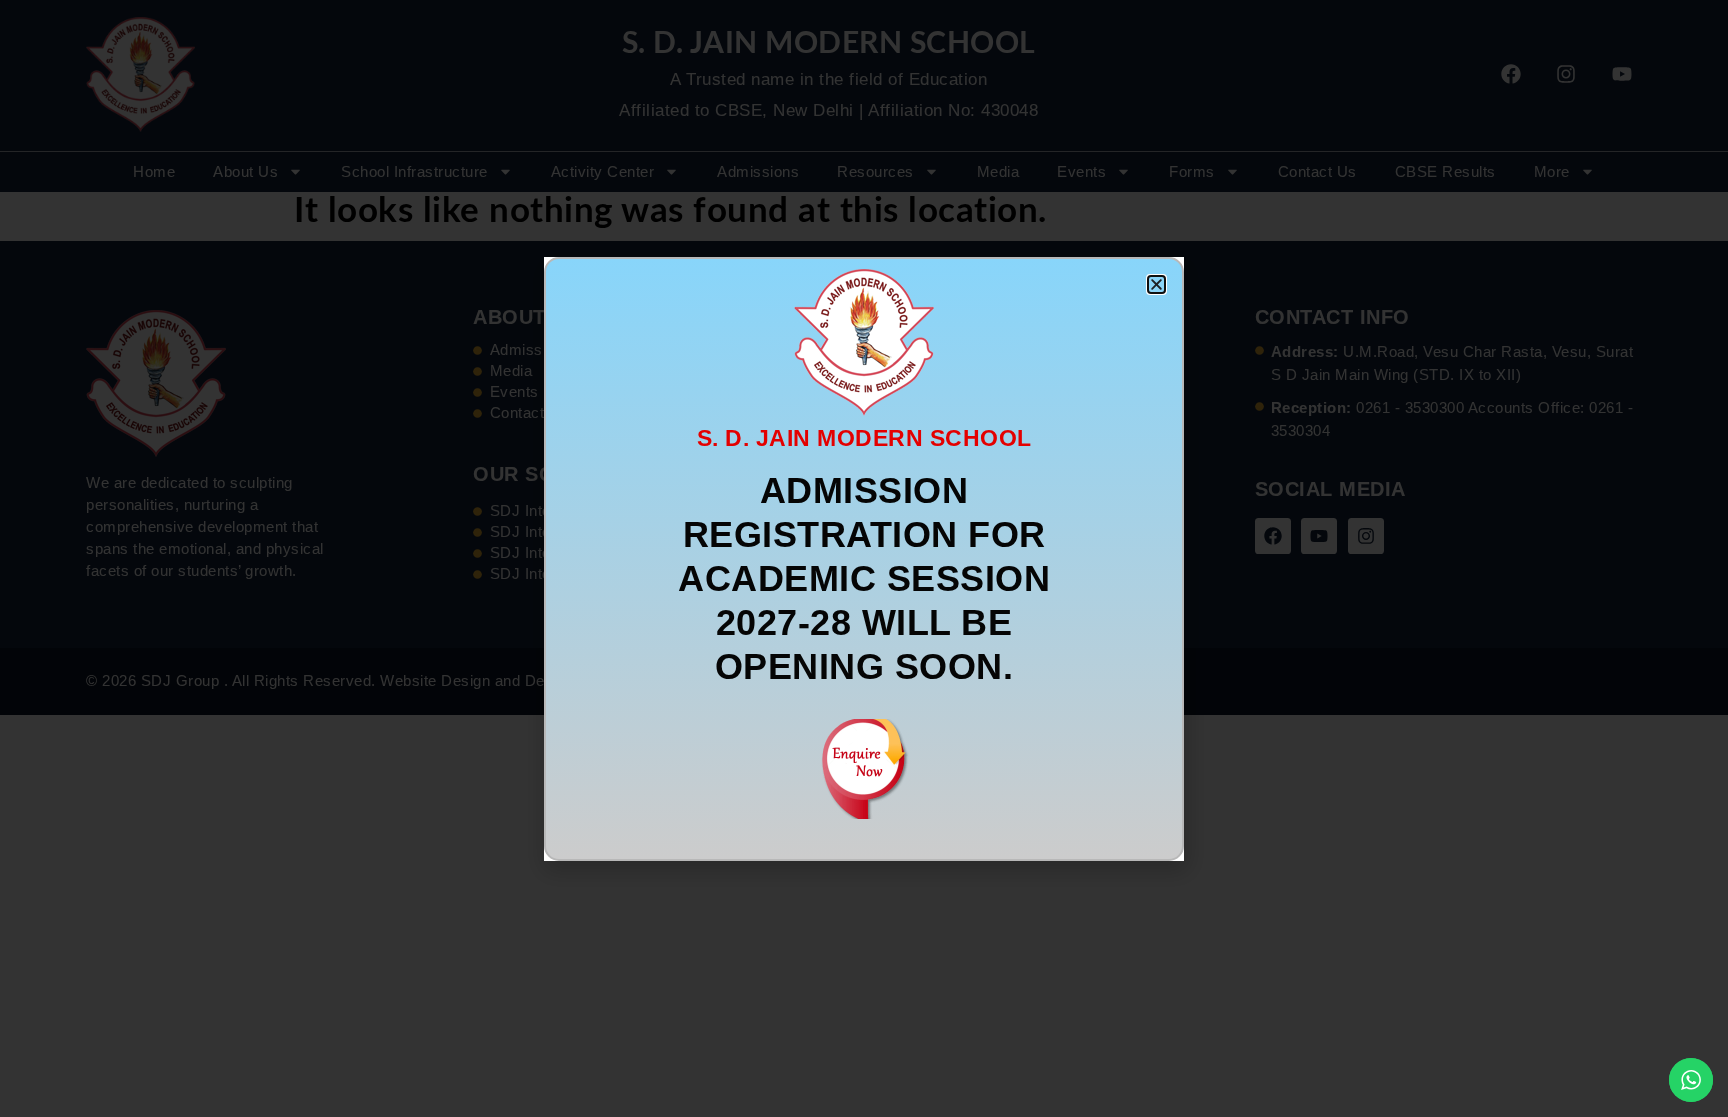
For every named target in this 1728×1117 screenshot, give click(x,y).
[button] (1156, 284)
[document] (864, 558)
